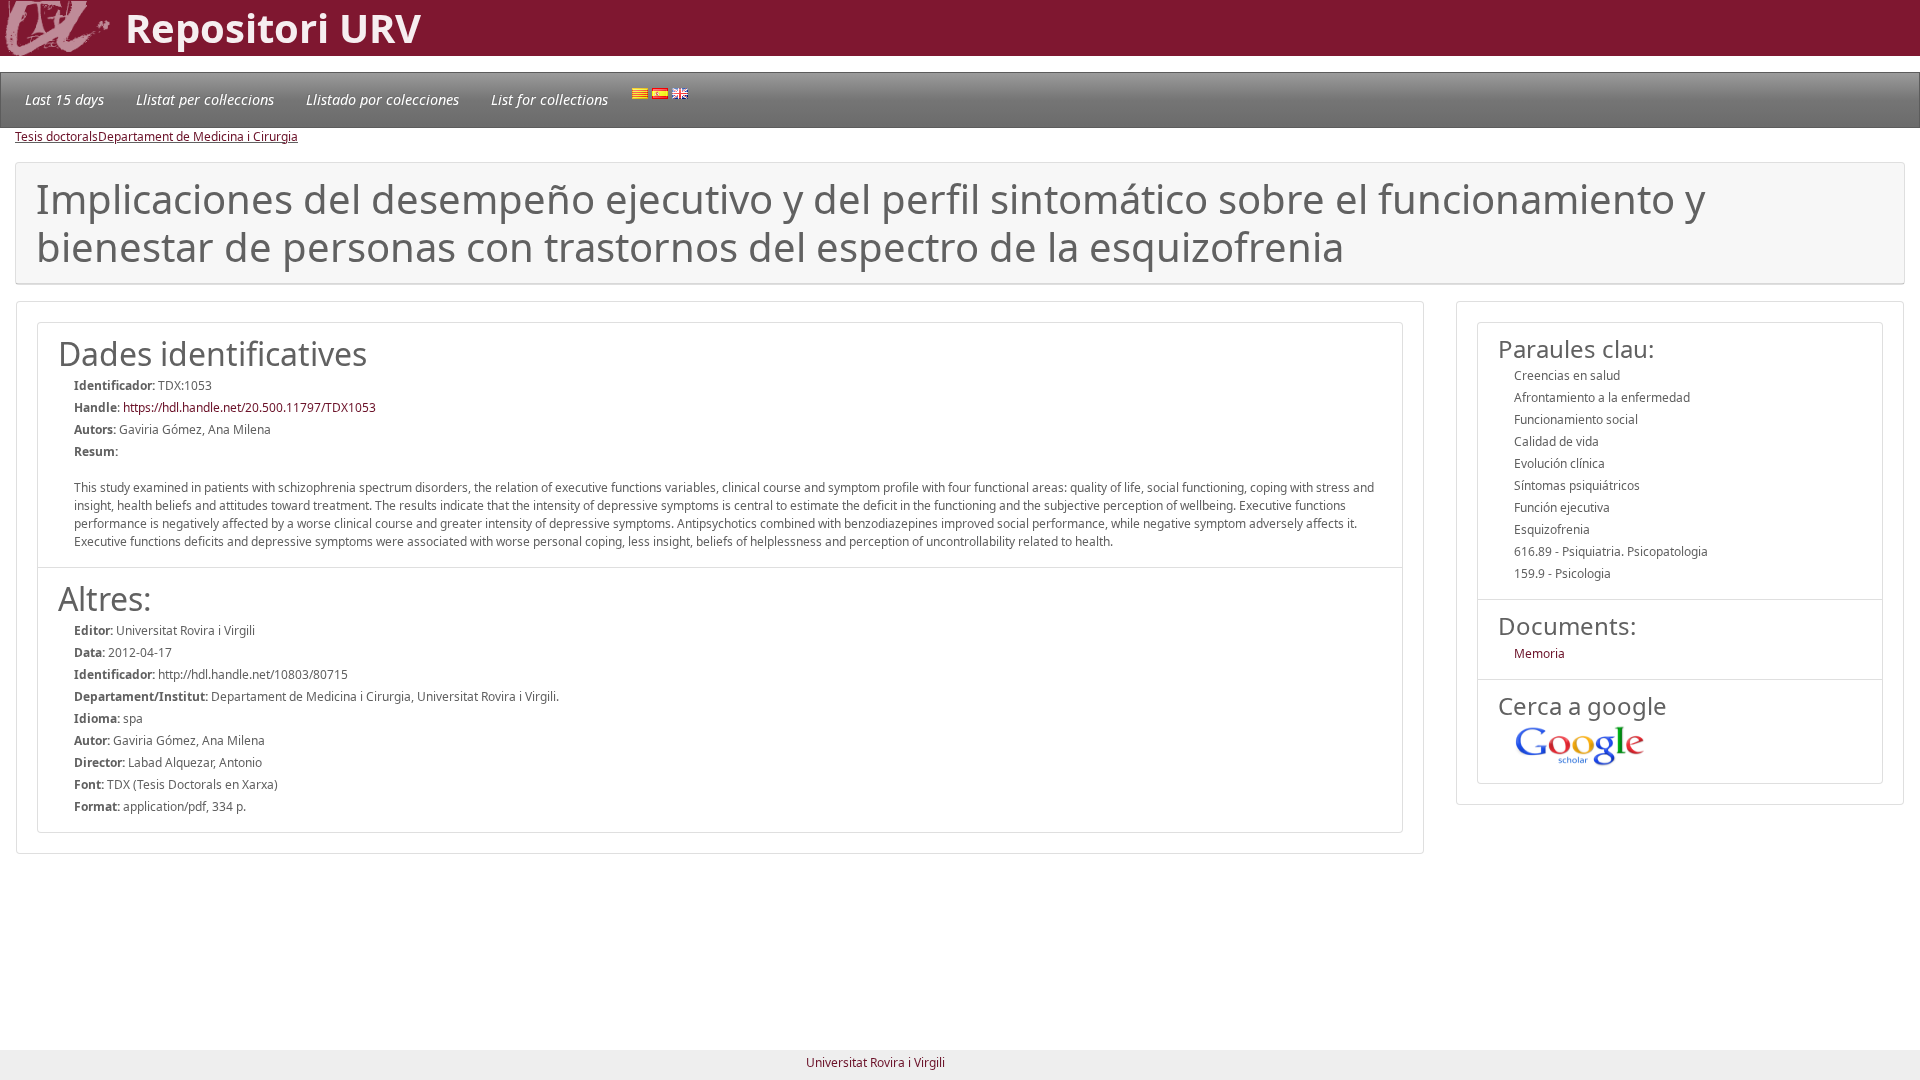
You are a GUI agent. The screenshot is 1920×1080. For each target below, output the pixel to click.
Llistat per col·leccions (205, 99)
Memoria (1539, 653)
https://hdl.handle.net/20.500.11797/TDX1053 (249, 407)
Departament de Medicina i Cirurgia (198, 136)
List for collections (549, 99)
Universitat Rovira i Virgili (875, 1062)
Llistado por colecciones (382, 99)
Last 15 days (64, 99)
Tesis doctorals (56, 136)
